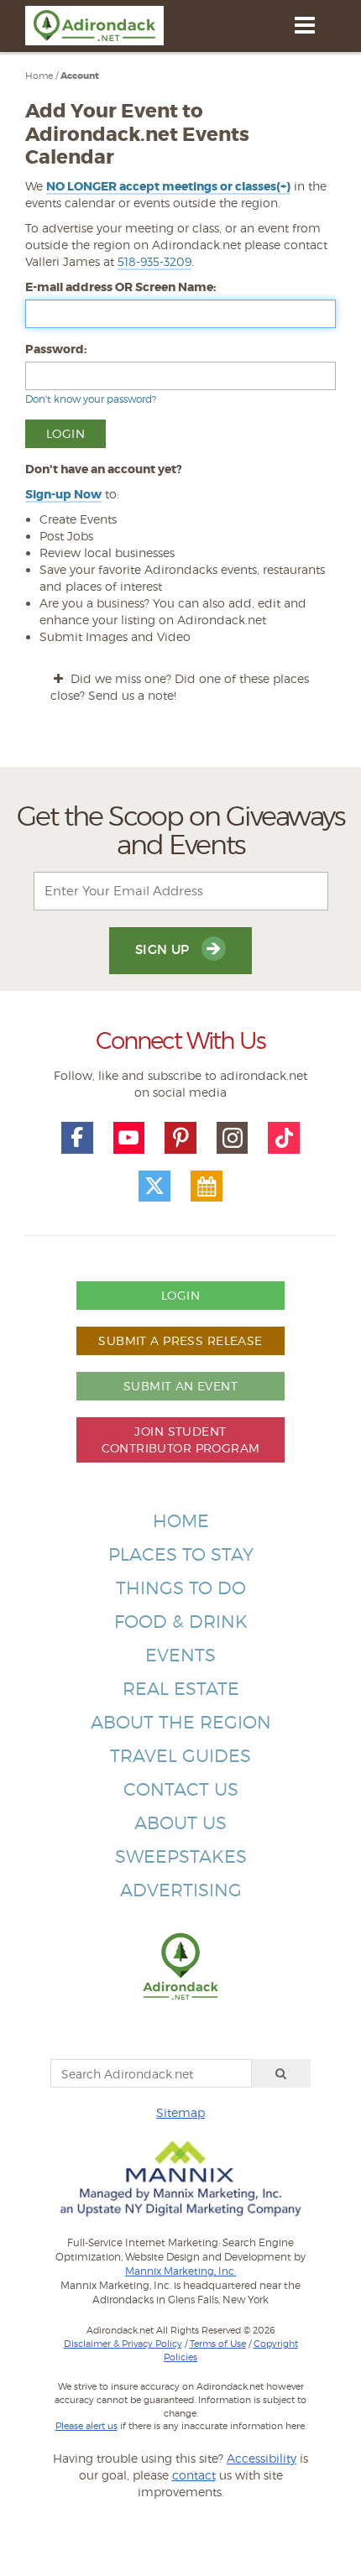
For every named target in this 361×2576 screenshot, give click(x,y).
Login (180, 1295)
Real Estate (181, 1689)
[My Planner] (207, 1186)
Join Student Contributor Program (181, 1439)
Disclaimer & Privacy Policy (123, 2344)
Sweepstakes (181, 1856)
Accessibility (262, 2458)
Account (80, 76)
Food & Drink (181, 1622)
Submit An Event (180, 1386)
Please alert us (86, 2426)
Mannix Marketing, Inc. (180, 2271)
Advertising (181, 1890)
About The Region (181, 1722)
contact (194, 2475)
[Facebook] (77, 1138)
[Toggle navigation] (304, 25)
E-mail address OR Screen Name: (120, 287)
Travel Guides (180, 1756)
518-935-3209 (154, 261)
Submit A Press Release (180, 1340)
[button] (168, 187)
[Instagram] (233, 1138)
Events (180, 1655)
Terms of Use (218, 2344)
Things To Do (181, 1588)
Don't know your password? (91, 399)
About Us (180, 1823)
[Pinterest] (180, 1138)
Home (39, 76)
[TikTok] (284, 1138)
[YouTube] (129, 1138)
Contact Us (181, 1789)
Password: (56, 349)
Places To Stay (181, 1554)
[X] (154, 1186)
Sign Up (165, 949)
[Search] (281, 2073)
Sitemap (180, 2112)
